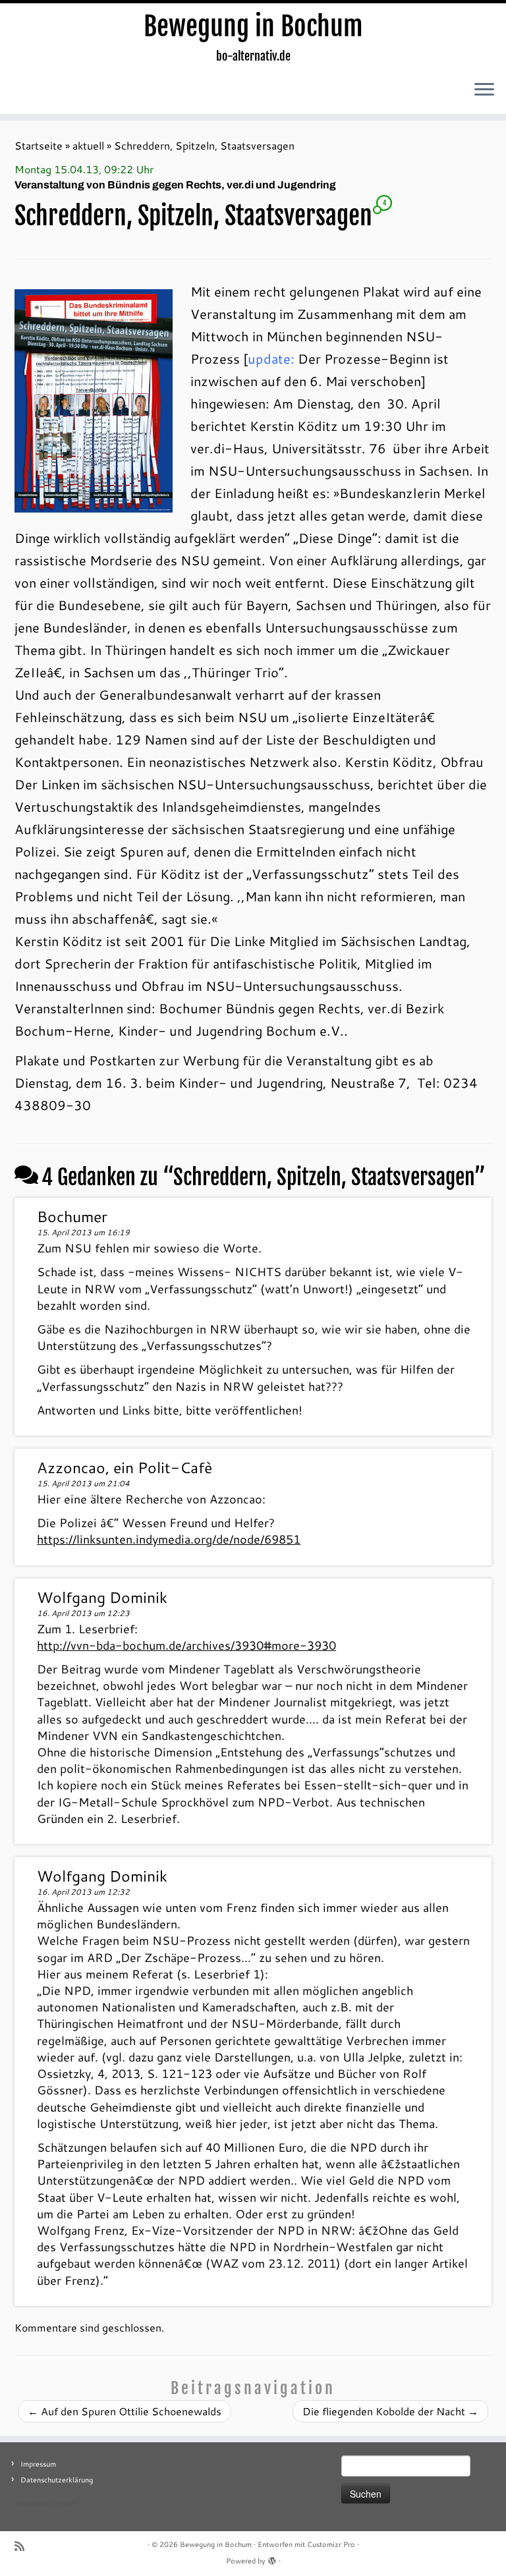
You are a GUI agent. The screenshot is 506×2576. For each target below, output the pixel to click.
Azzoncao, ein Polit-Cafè (125, 1467)
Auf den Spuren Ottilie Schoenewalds (125, 2411)
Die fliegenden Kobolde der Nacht (390, 2411)
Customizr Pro (331, 2544)
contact (63, 2504)
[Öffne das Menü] (484, 90)
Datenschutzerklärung (57, 2480)
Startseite (39, 145)
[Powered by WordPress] (272, 2558)
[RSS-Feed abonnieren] (24, 2546)
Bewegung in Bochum (253, 26)
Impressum (38, 2464)
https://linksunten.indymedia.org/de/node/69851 (169, 1539)
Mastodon (31, 2504)
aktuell (88, 145)
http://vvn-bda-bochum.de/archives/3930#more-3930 (186, 1645)
